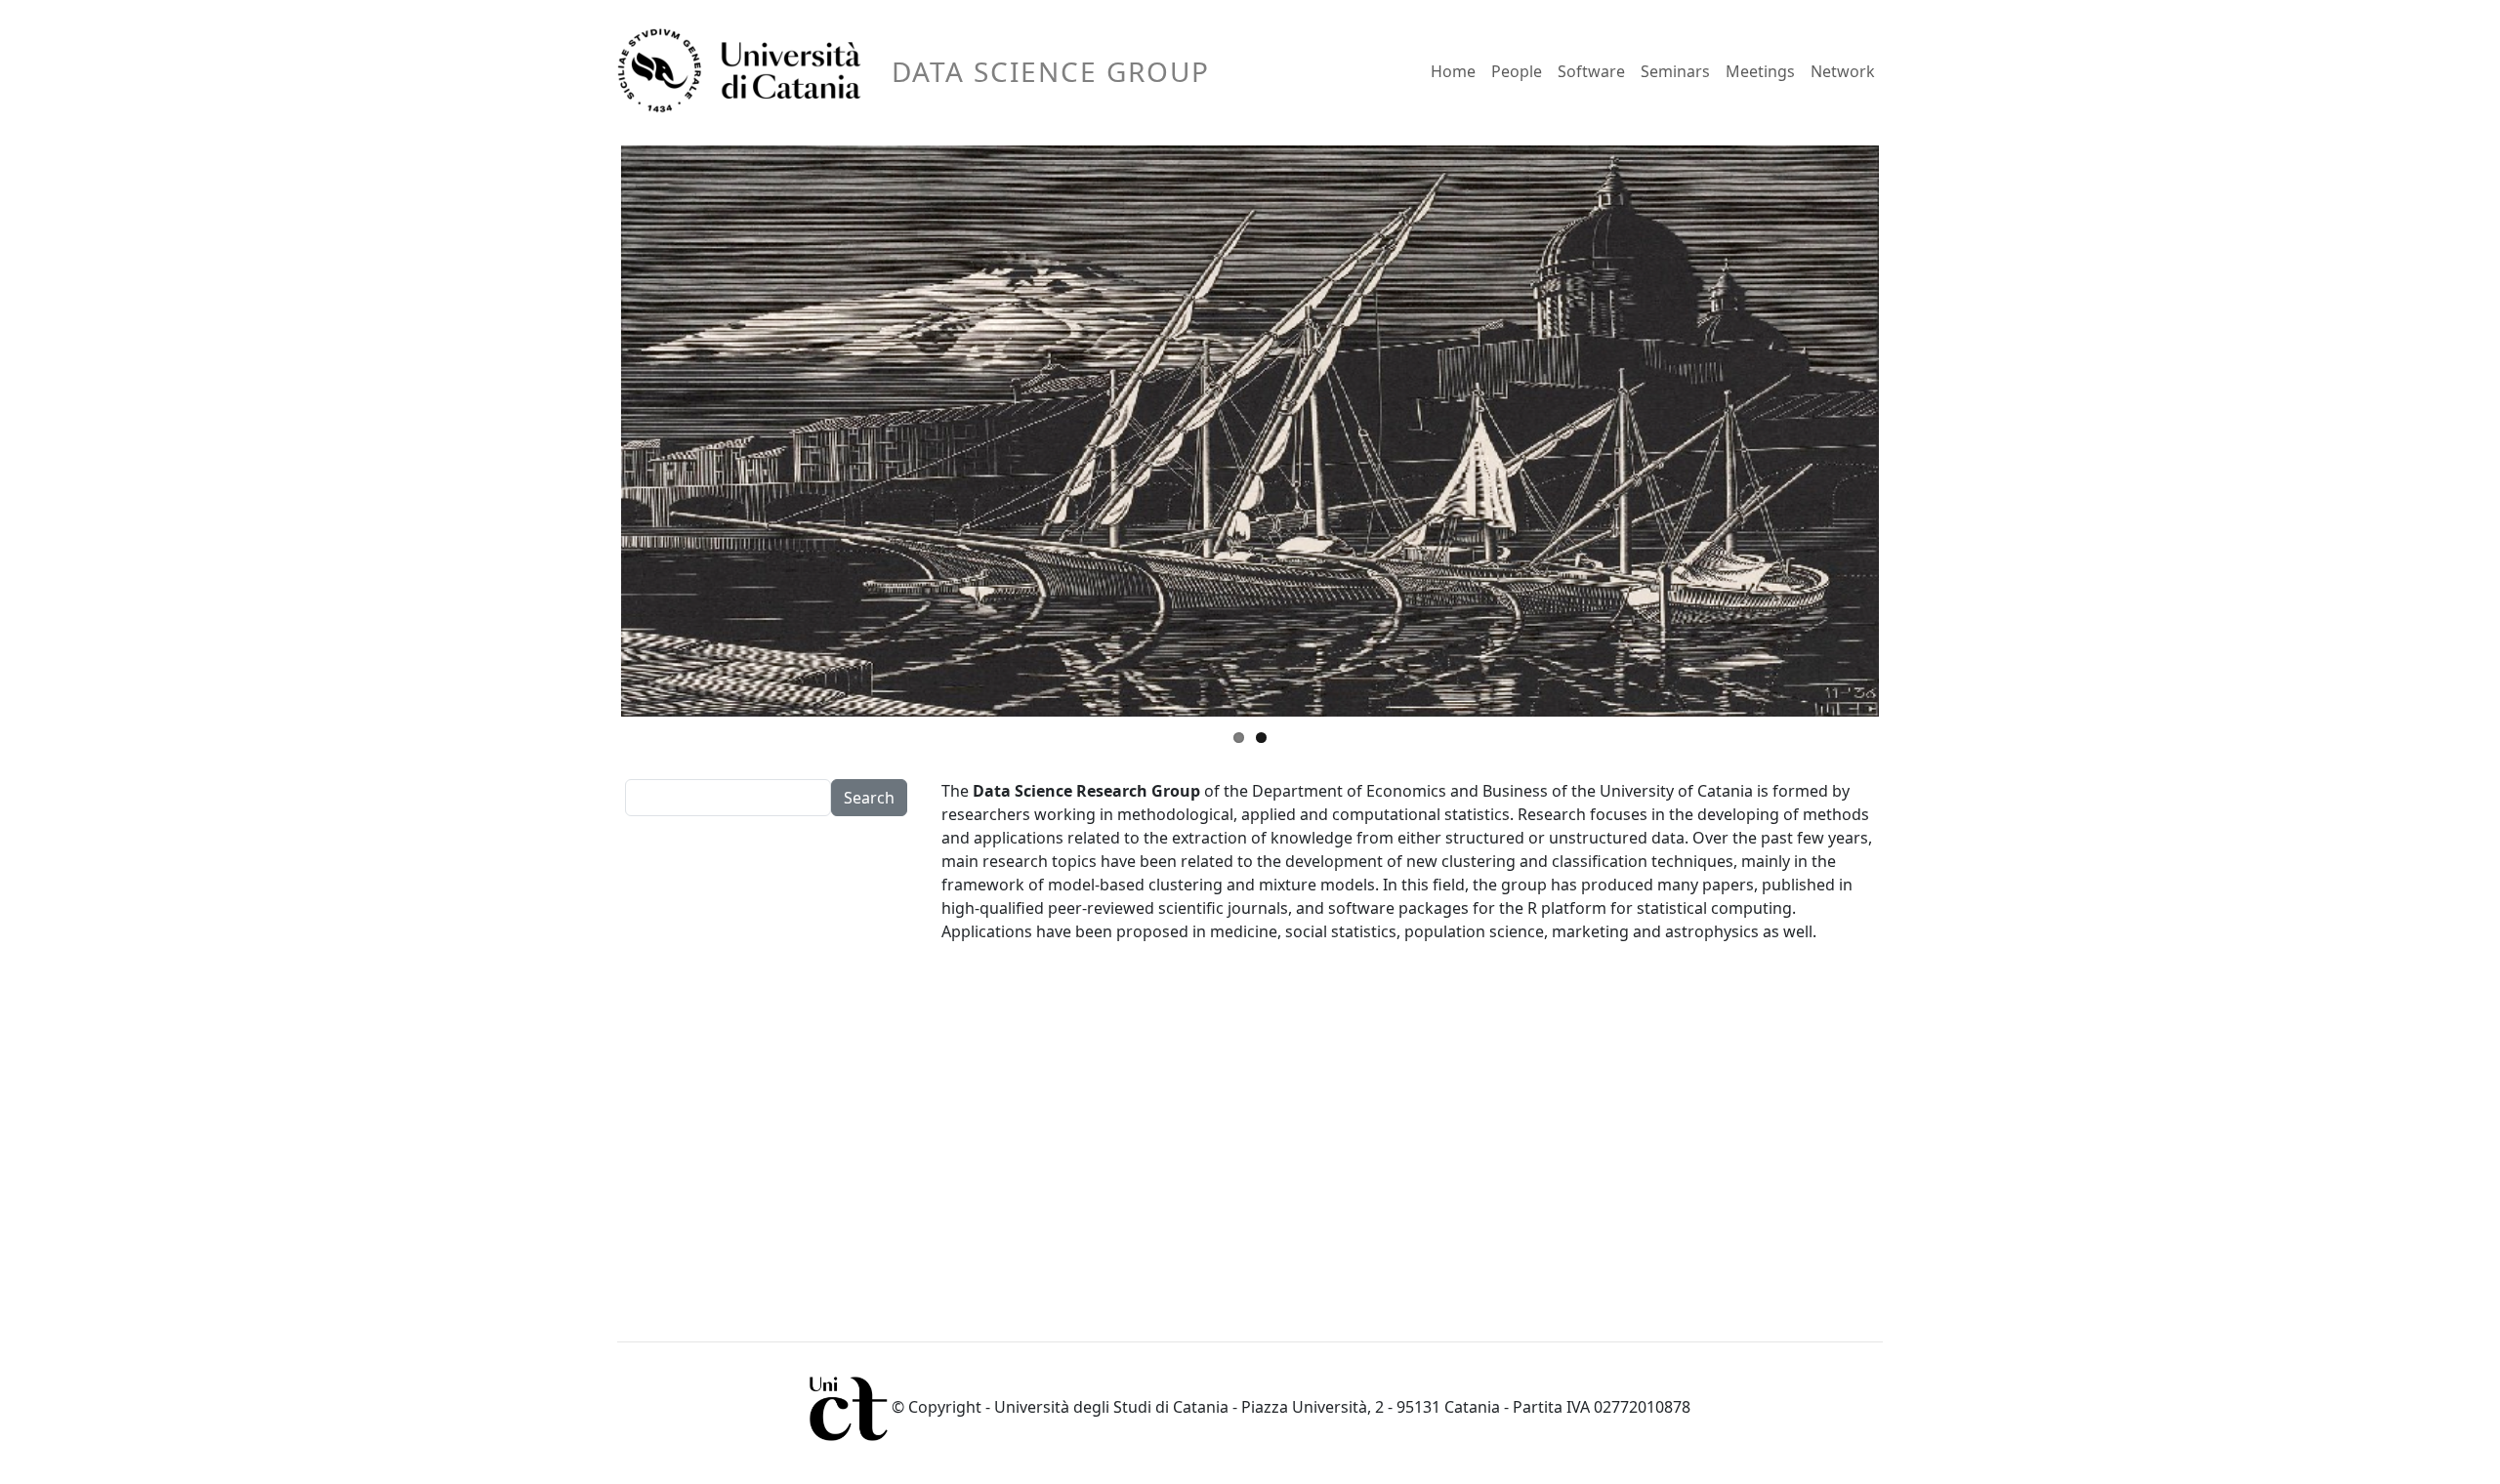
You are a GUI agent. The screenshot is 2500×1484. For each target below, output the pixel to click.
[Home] (747, 71)
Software (1591, 71)
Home (1453, 71)
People (1517, 71)
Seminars (1675, 71)
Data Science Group (1051, 71)
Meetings (1760, 71)
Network (1843, 71)
